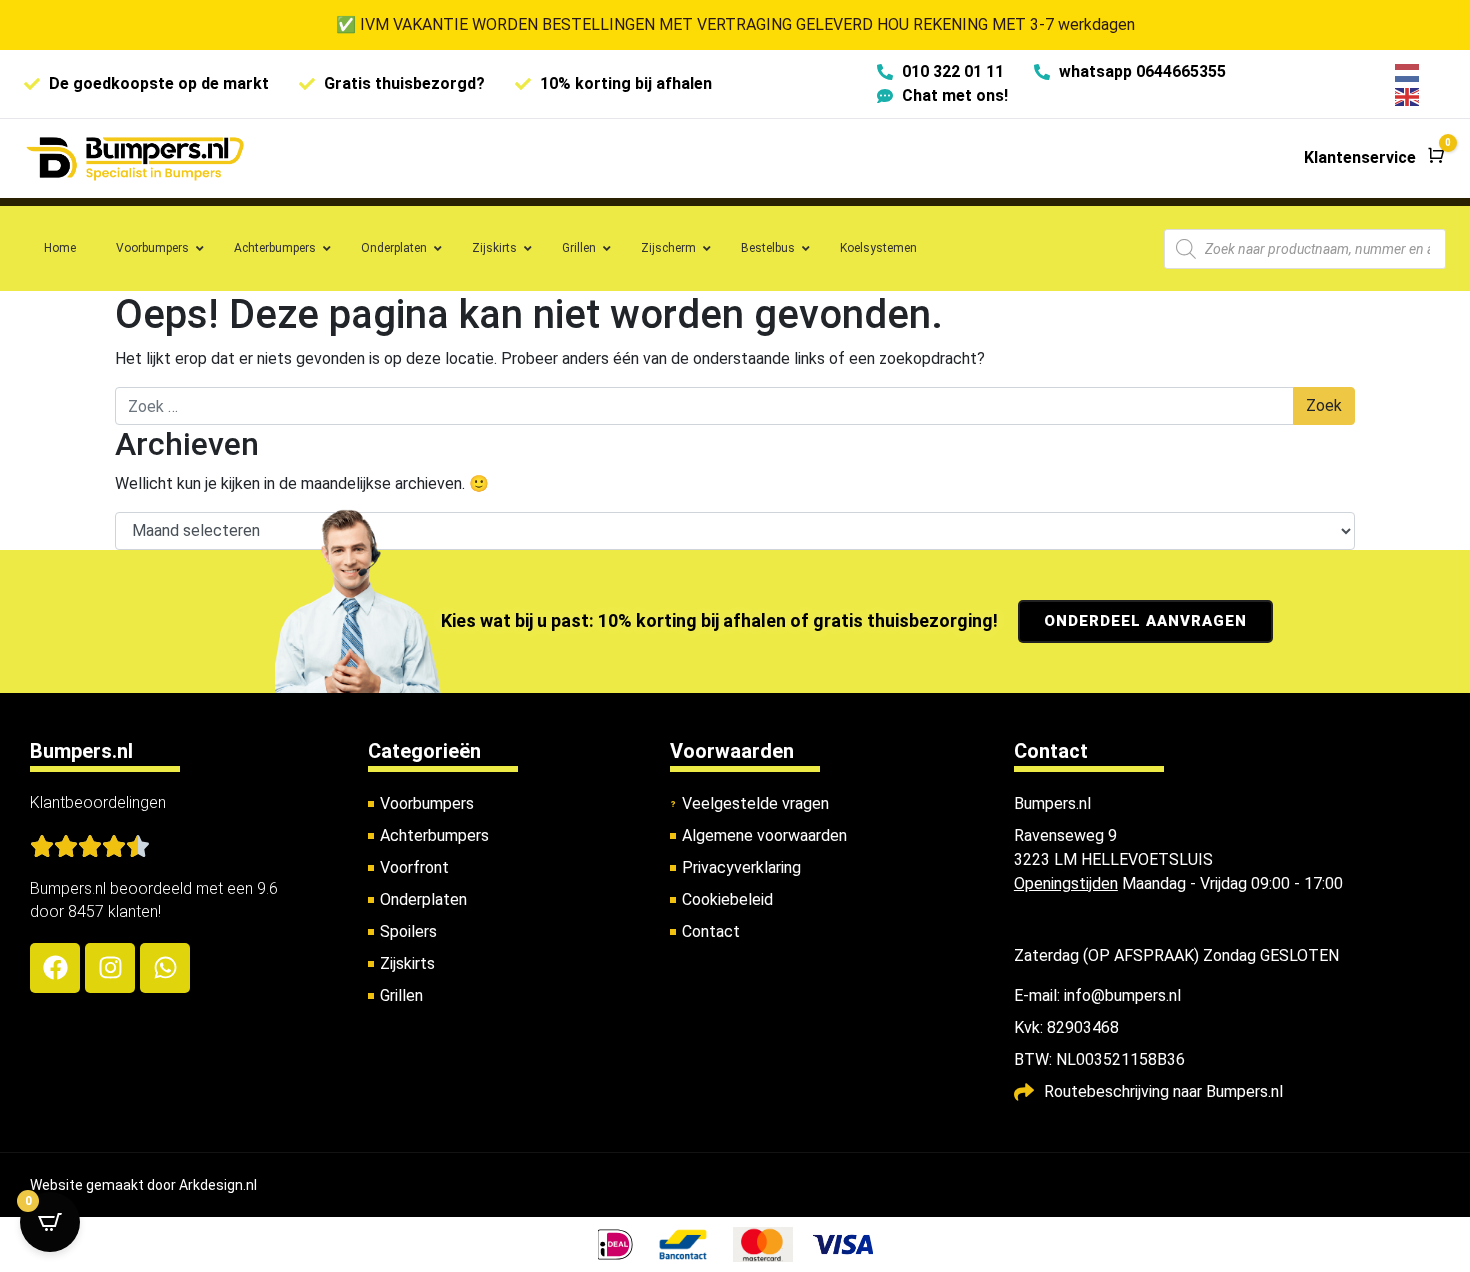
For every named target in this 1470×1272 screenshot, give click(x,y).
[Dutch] (1408, 71)
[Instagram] (110, 968)
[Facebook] (55, 968)
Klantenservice (1360, 157)
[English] (1408, 95)
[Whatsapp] (165, 968)
